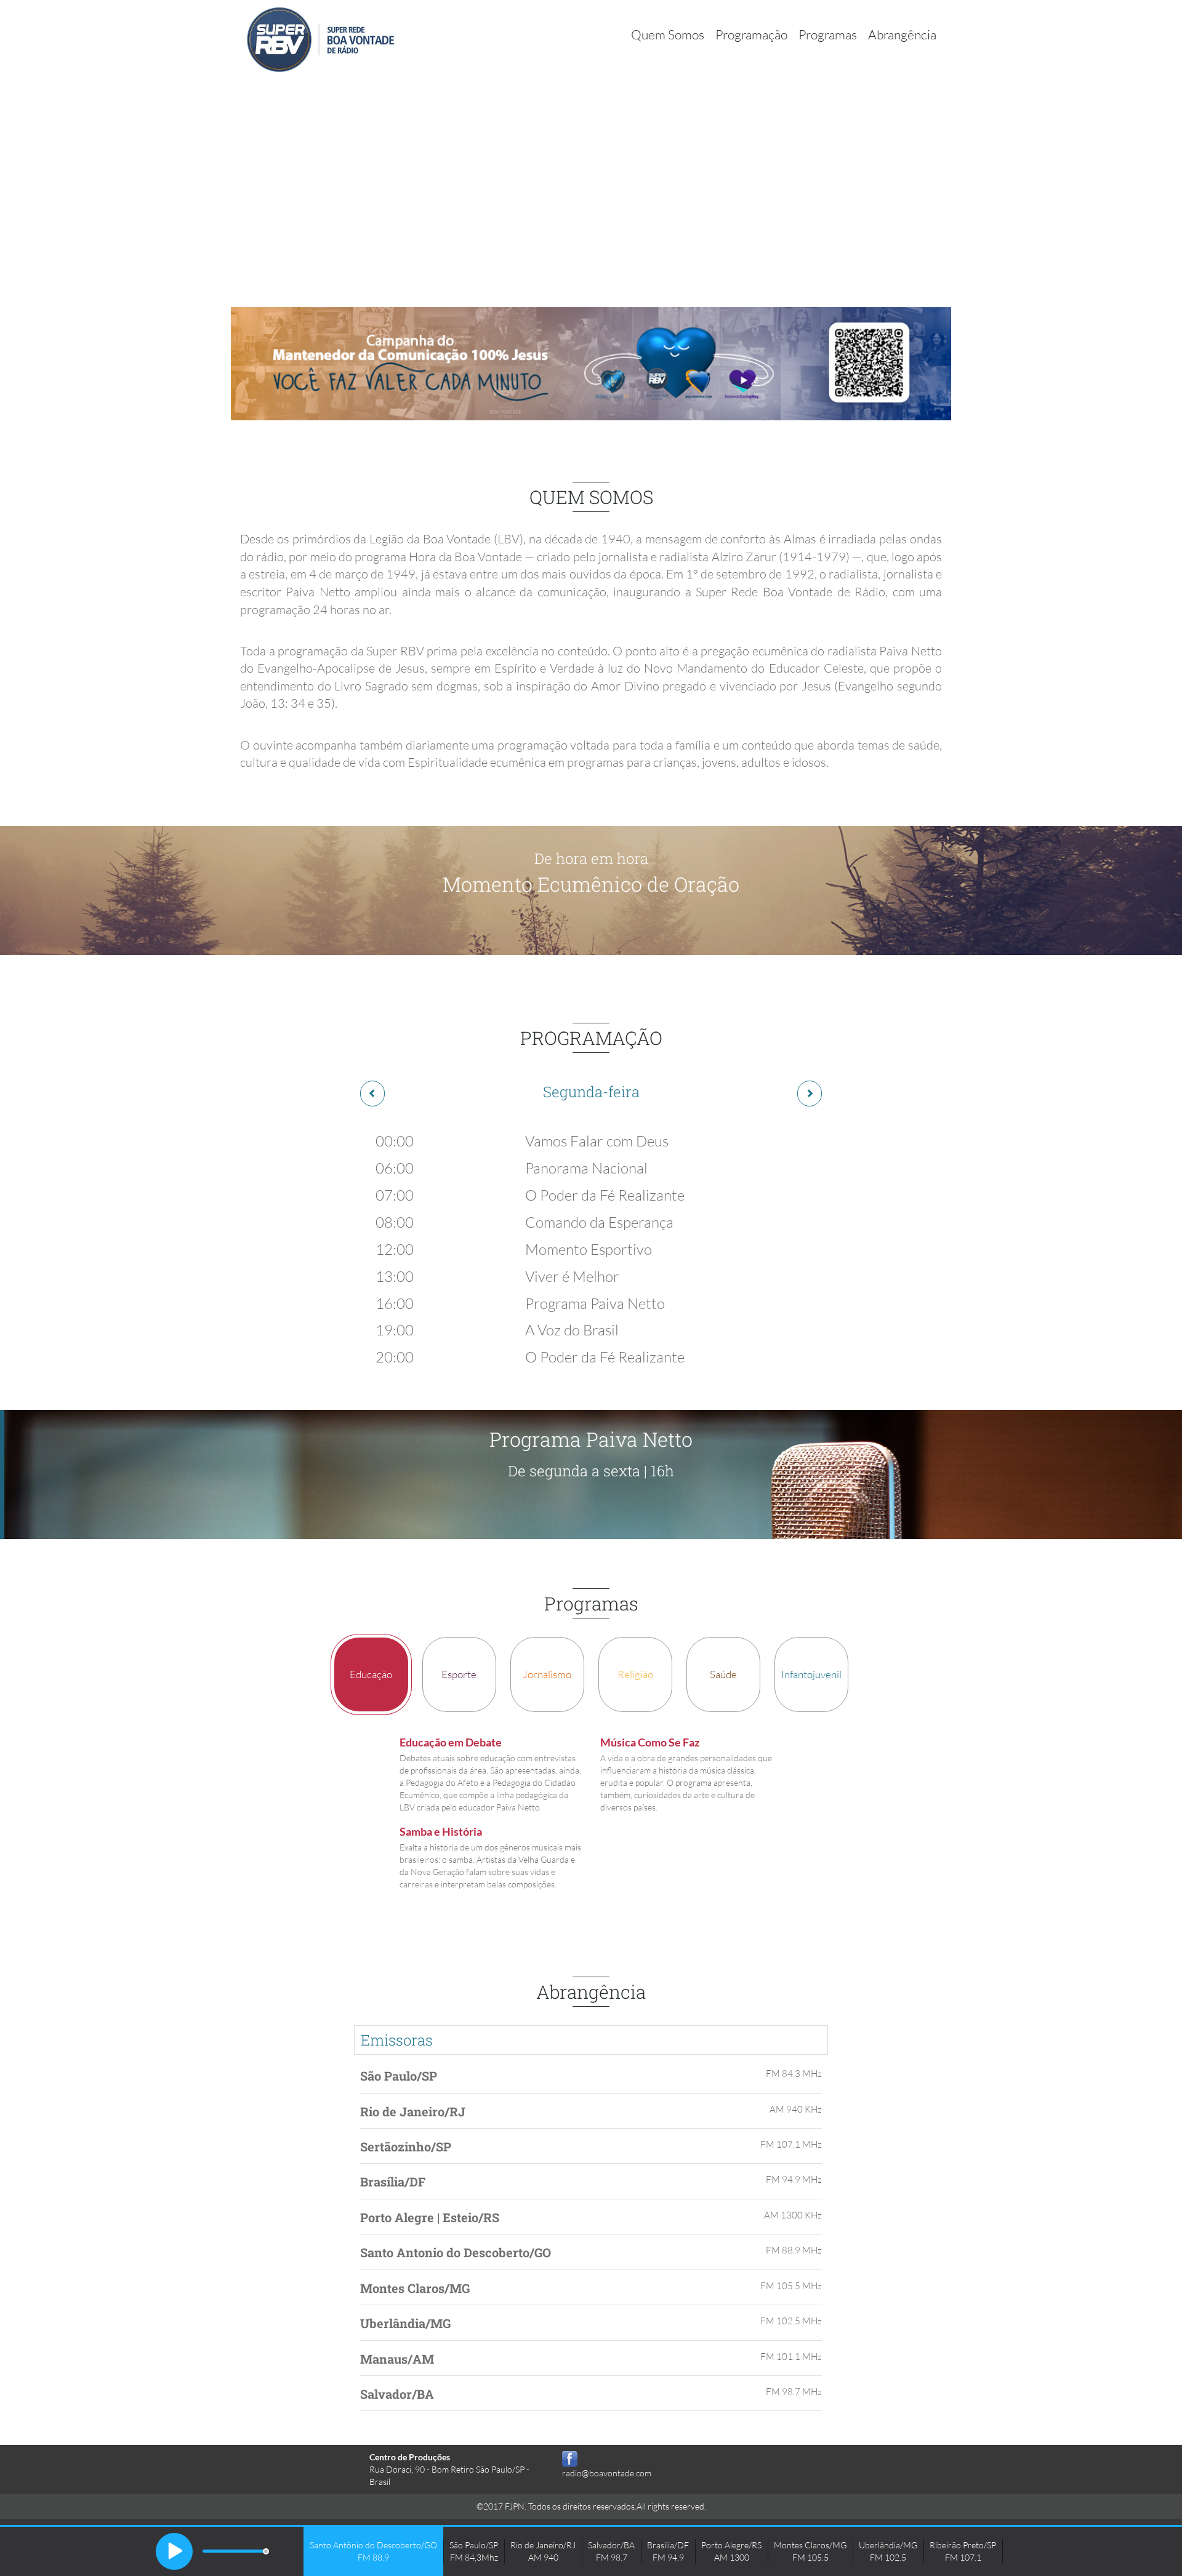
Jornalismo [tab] (547, 1674)
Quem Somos (668, 34)
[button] (372, 1094)
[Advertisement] (591, 172)
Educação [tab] (371, 1674)
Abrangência (902, 34)
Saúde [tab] (723, 1674)
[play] (174, 2551)
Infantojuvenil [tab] (811, 1674)
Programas (828, 34)
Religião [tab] (635, 1674)
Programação (751, 34)
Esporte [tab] (459, 1674)
